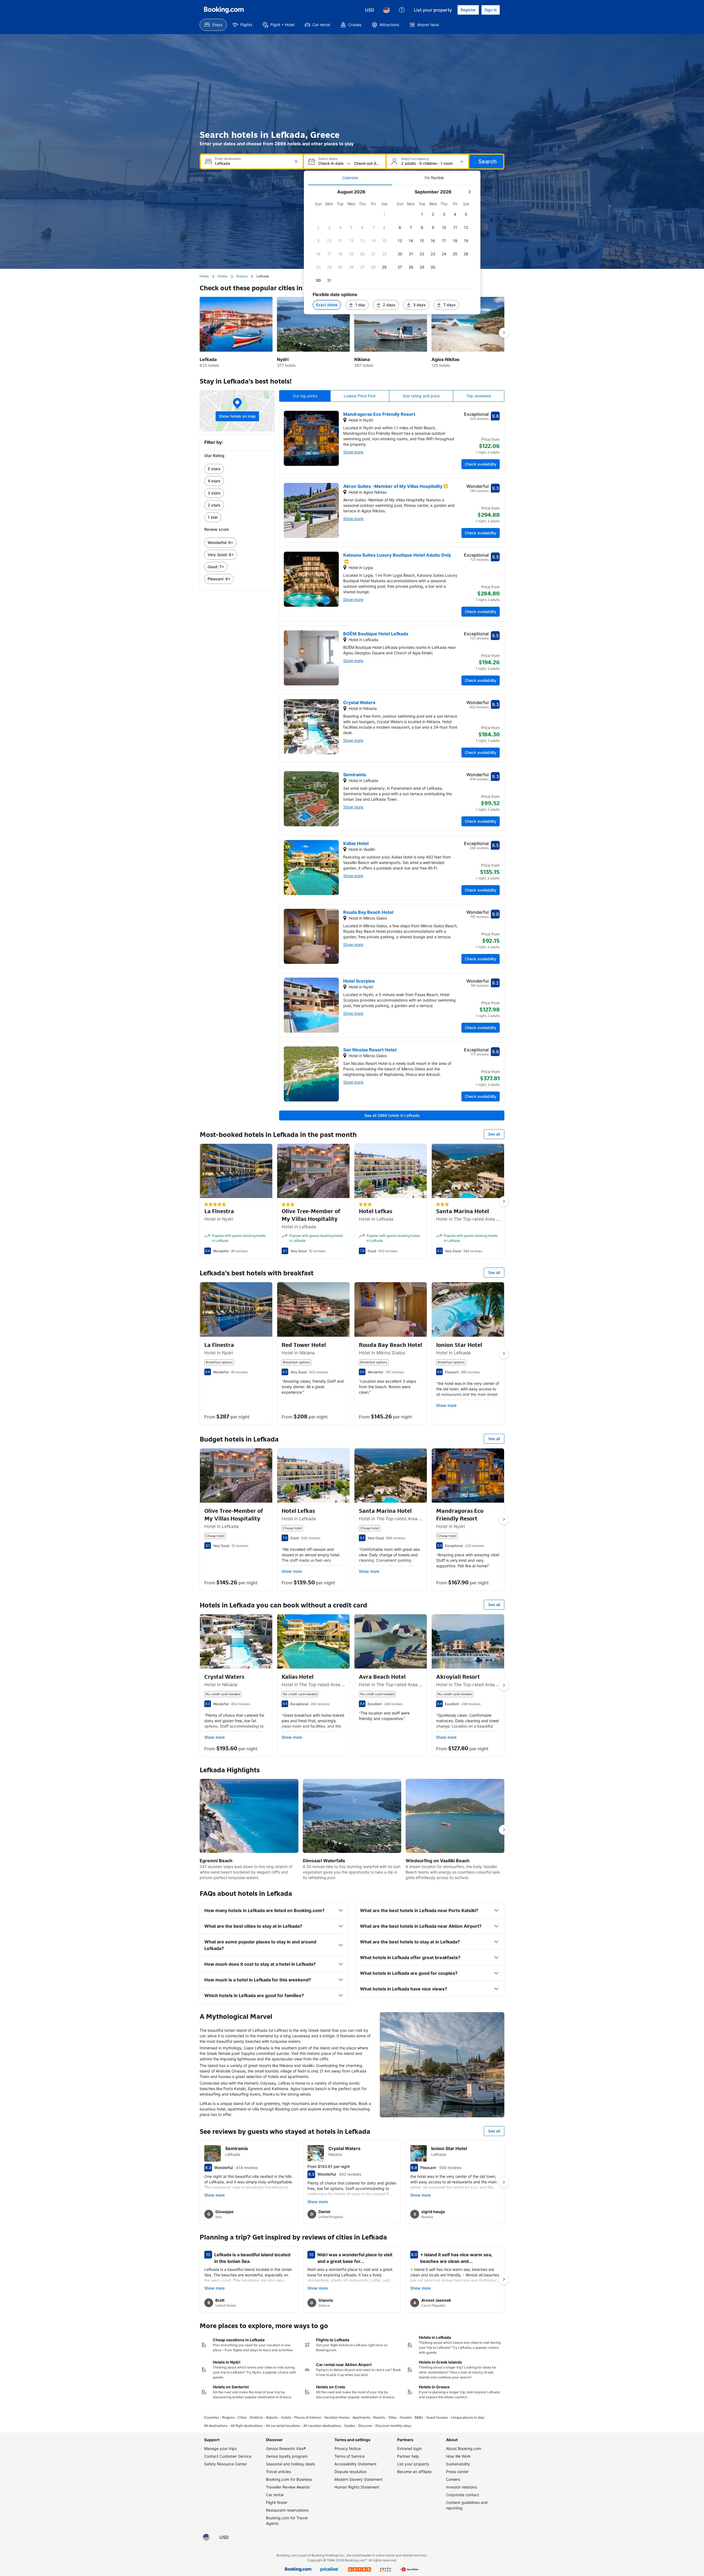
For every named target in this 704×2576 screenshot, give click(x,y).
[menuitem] (213, 25)
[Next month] (469, 192)
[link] (237, 469)
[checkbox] (384, 214)
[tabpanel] (392, 250)
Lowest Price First (360, 396)
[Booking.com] (224, 10)
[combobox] (252, 163)
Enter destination (228, 159)
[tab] (350, 178)
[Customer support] (402, 10)
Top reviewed (479, 396)
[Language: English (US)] (386, 10)
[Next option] (504, 333)
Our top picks (305, 396)
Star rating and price (421, 396)
